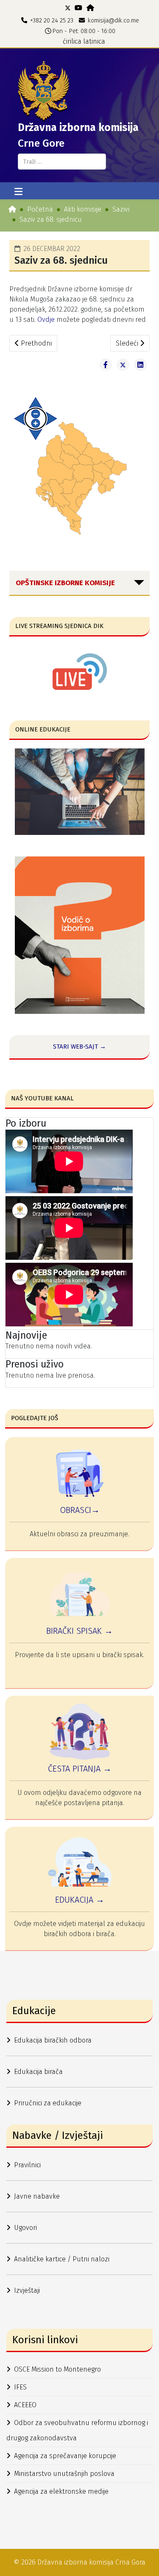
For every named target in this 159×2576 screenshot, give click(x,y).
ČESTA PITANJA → (80, 1769)
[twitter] (68, 8)
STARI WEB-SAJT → (79, 1047)
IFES (20, 2387)
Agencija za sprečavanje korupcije (65, 2456)
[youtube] (78, 8)
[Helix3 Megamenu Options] (18, 192)
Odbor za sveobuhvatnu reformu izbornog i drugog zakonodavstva (77, 2430)
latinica (94, 41)
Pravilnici (27, 2165)
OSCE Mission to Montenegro (57, 2369)
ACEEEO (25, 2405)
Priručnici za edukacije (48, 2103)
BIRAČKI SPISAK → (79, 1631)
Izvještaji (27, 2290)
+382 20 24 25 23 (52, 21)
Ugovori (25, 2228)
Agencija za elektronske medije (61, 2491)
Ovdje (47, 320)
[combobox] (62, 162)
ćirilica (72, 41)
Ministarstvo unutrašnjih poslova (64, 2474)
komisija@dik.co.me (113, 21)
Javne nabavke (37, 2196)
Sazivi (121, 209)
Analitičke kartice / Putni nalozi (62, 2259)
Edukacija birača (38, 2072)
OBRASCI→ (80, 1510)
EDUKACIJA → (80, 1900)
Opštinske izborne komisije (65, 583)
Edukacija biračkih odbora (53, 2040)
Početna (40, 209)
